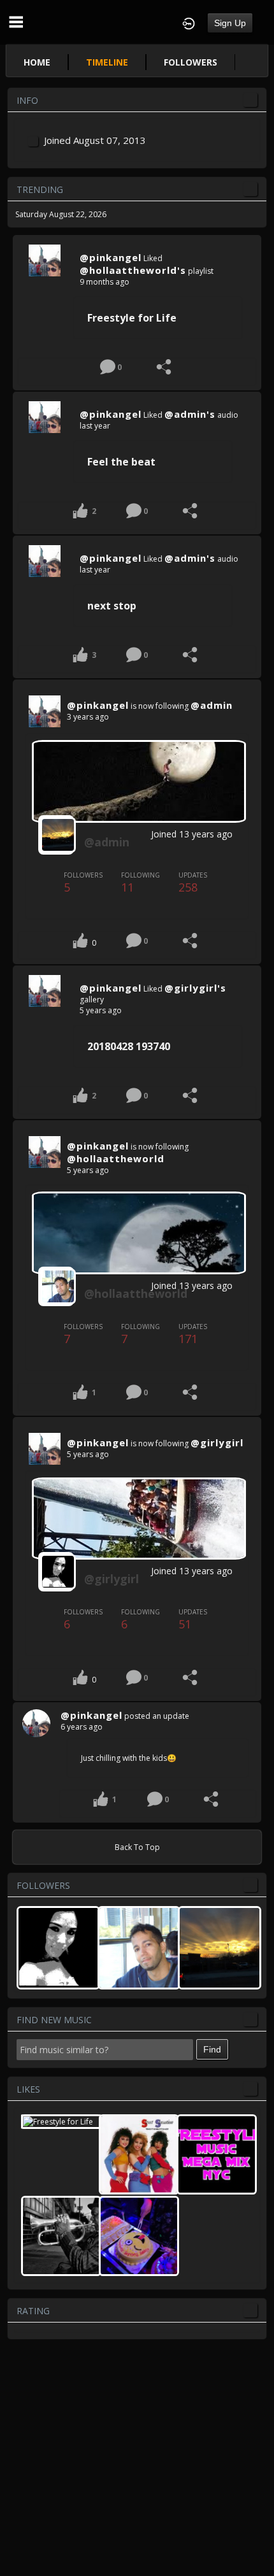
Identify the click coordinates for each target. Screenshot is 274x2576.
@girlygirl (217, 1442)
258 (193, 883)
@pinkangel (111, 257)
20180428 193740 (129, 1046)
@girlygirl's (195, 988)
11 (141, 883)
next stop (112, 606)
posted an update (157, 1716)
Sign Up (230, 23)
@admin (212, 705)
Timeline (107, 62)
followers (191, 62)
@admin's (190, 414)
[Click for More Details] (45, 260)
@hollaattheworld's (133, 270)
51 (193, 1619)
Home (37, 62)
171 (193, 1334)
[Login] (189, 22)
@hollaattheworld (116, 1158)
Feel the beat (121, 462)
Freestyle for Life (132, 318)
